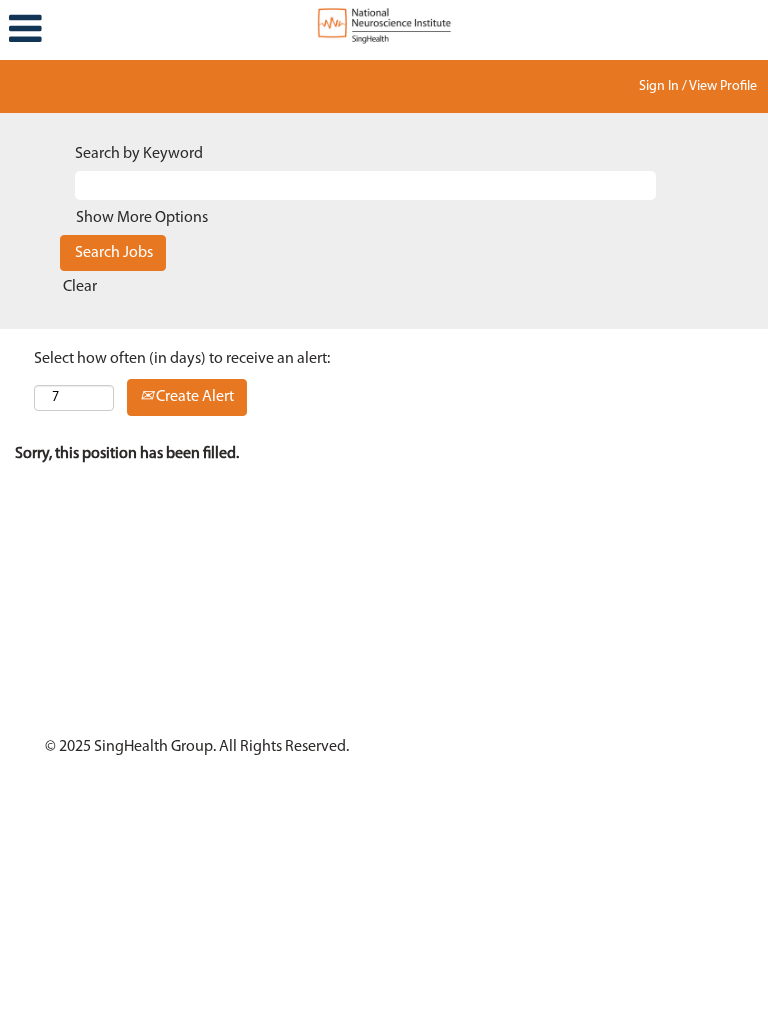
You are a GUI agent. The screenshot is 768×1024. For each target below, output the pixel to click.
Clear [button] (80, 287)
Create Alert (193, 397)
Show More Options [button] (142, 218)
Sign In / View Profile (698, 86)
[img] (384, 25)
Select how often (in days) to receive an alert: (182, 359)
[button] (128, 30)
